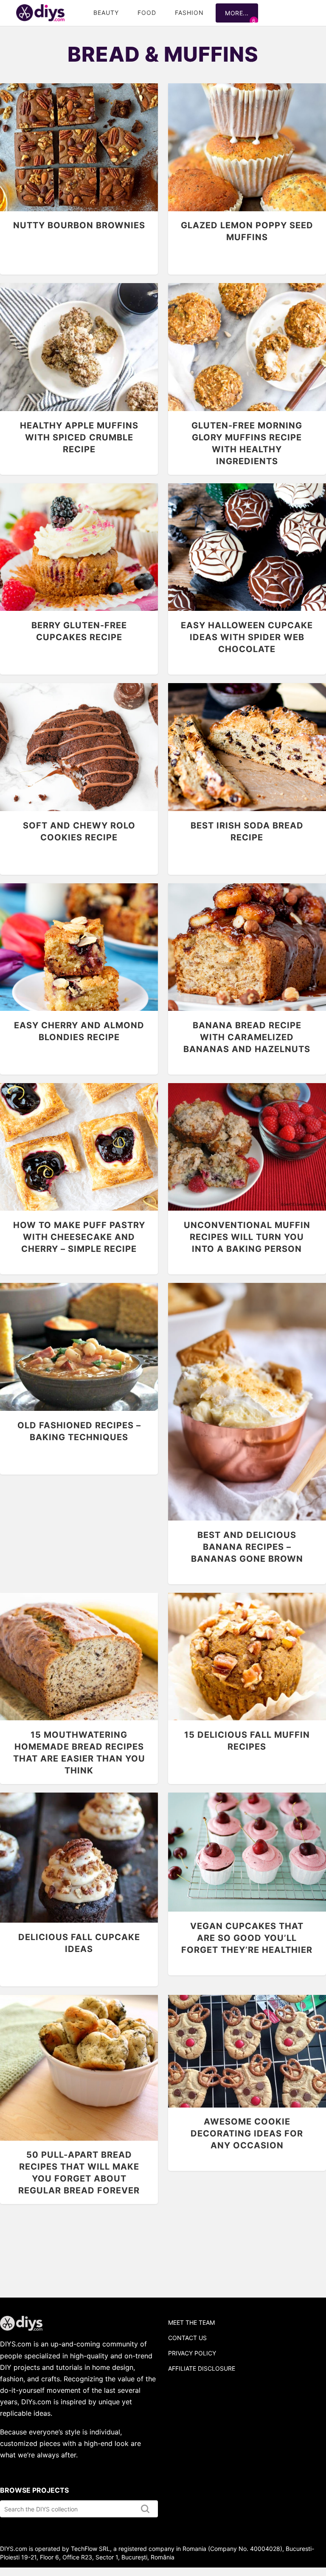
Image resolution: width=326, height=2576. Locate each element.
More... (237, 13)
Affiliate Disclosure (202, 2368)
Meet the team (191, 2322)
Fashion (189, 13)
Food (147, 13)
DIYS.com (40, 13)
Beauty (106, 13)
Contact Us (187, 2338)
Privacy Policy (192, 2353)
